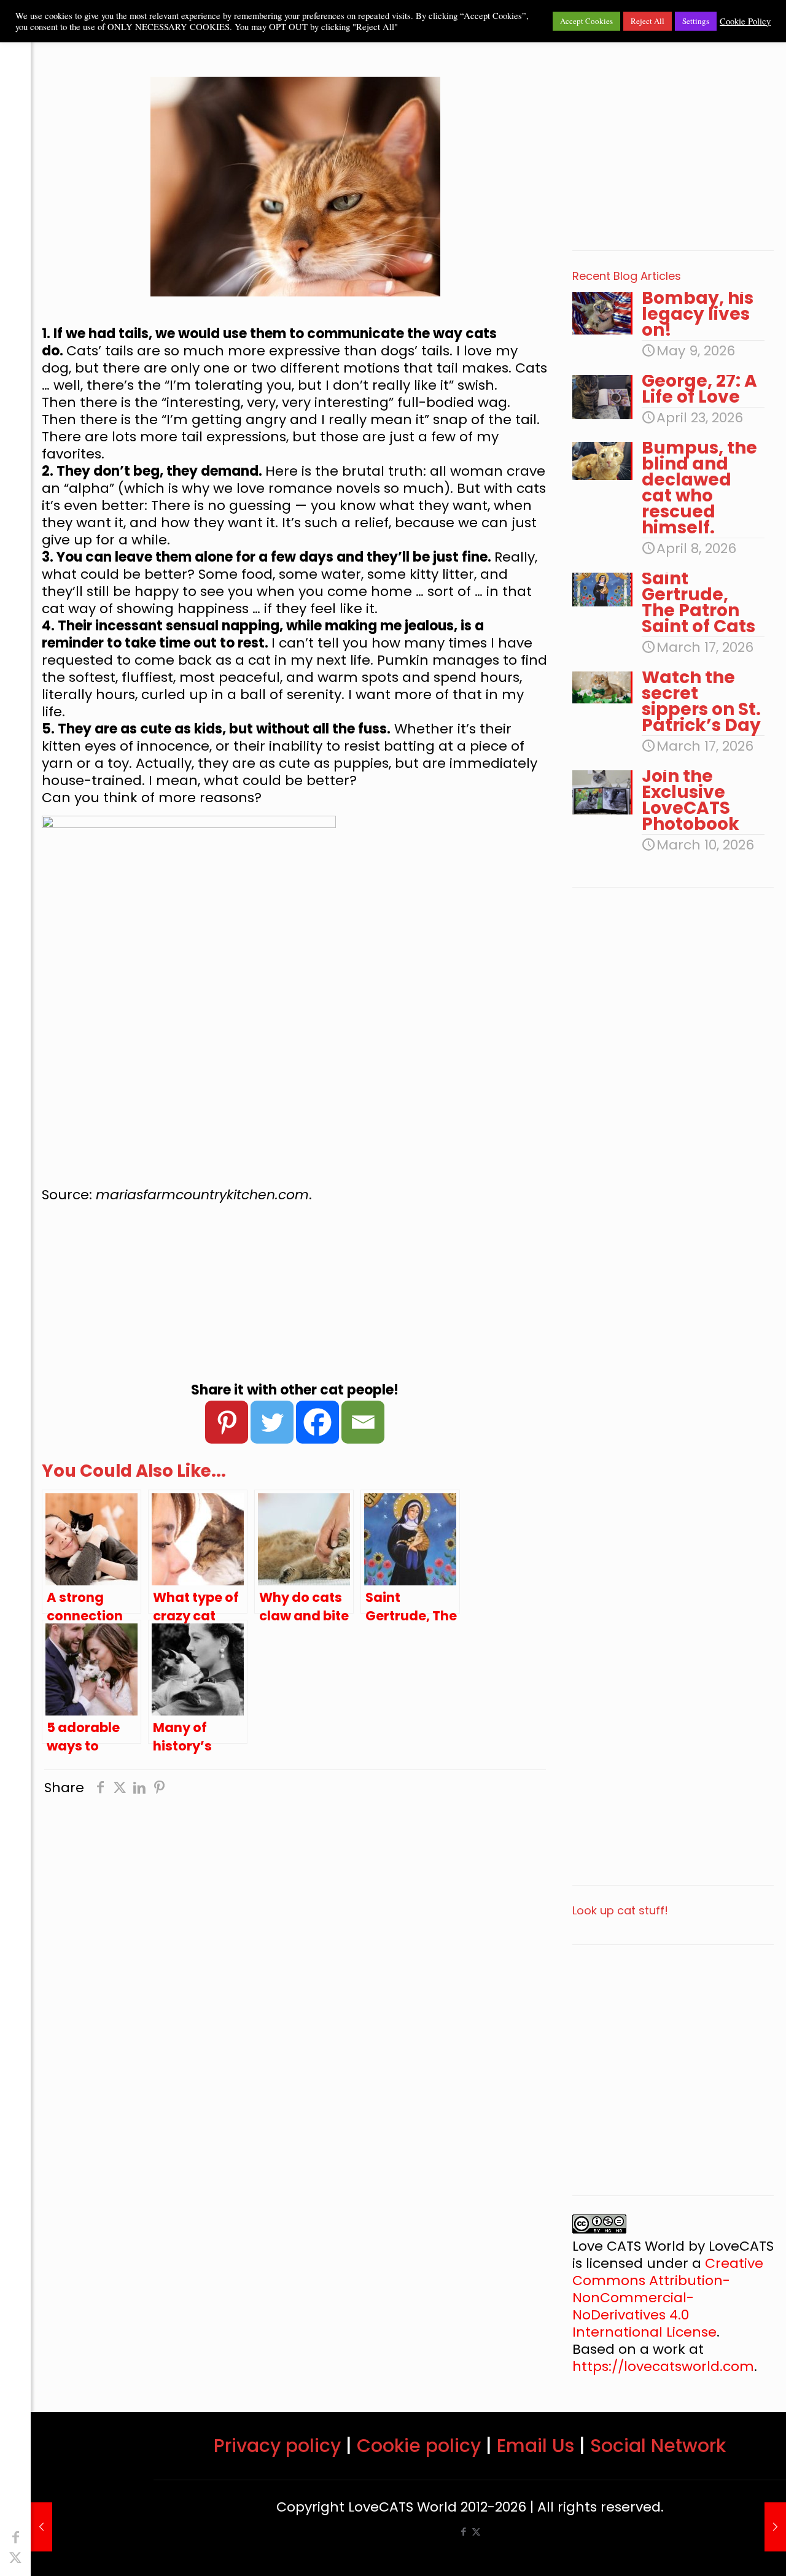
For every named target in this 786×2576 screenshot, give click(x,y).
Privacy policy (277, 2446)
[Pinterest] (227, 1422)
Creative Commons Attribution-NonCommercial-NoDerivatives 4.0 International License (668, 2298)
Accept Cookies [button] (586, 21)
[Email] (363, 1422)
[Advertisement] (295, 1293)
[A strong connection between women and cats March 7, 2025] (775, 2527)
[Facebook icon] (15, 2538)
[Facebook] (317, 1422)
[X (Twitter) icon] (15, 2558)
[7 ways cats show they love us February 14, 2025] (41, 2527)
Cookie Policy (745, 21)
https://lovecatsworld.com (663, 2366)
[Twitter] (272, 1422)
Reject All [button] (648, 21)
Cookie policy (419, 2446)
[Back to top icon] (727, 2551)
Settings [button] (696, 21)
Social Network (658, 2446)
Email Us (535, 2446)
